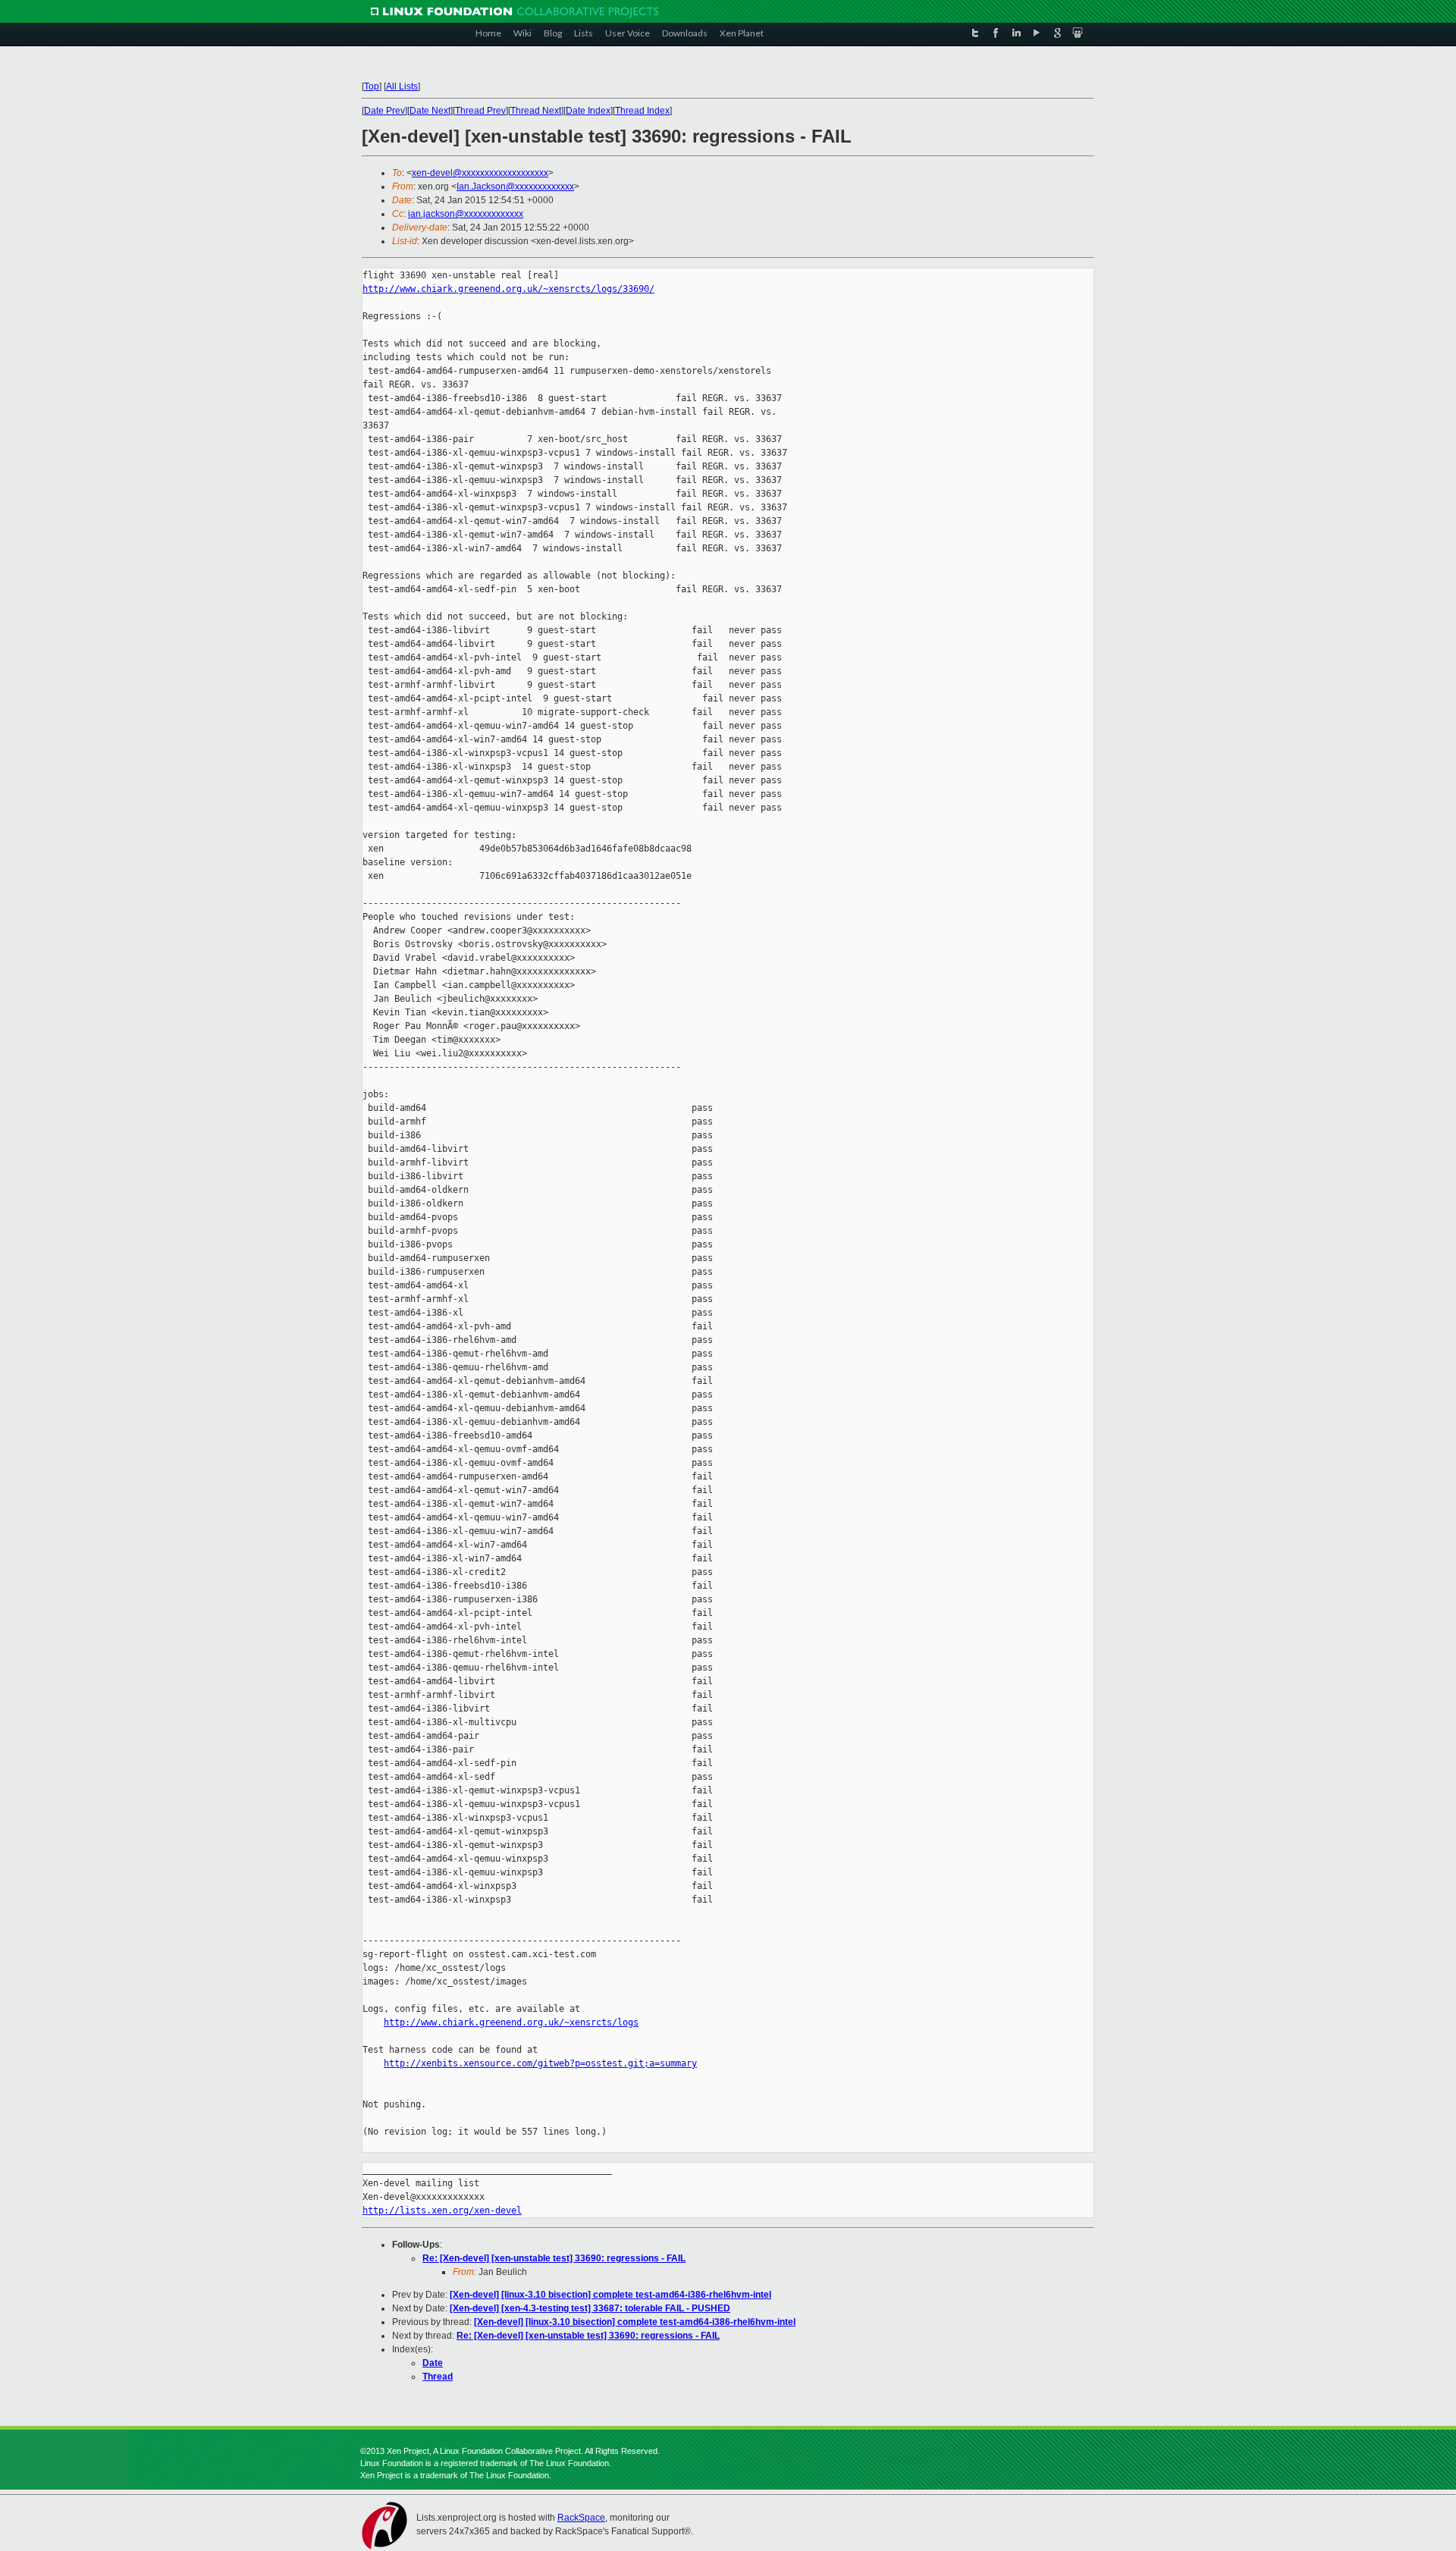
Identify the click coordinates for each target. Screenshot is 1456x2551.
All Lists (402, 86)
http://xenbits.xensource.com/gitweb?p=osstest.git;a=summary (540, 2063)
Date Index (588, 111)
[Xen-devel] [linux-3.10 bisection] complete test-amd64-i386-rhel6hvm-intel (610, 2295)
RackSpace (581, 2518)
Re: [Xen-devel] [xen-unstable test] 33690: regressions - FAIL (554, 2258)
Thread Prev (480, 111)
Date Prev (384, 111)
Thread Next (536, 111)
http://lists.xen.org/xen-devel (442, 2211)
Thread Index (642, 111)
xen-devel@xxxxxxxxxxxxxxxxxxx (480, 173)
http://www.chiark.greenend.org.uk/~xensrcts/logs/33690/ (508, 289)
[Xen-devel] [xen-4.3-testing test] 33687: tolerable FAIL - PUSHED (590, 2308)
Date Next (430, 111)
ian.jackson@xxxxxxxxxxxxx (466, 214)
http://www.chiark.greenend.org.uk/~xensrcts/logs (511, 2022)
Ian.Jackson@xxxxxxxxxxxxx (515, 187)
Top (372, 86)
